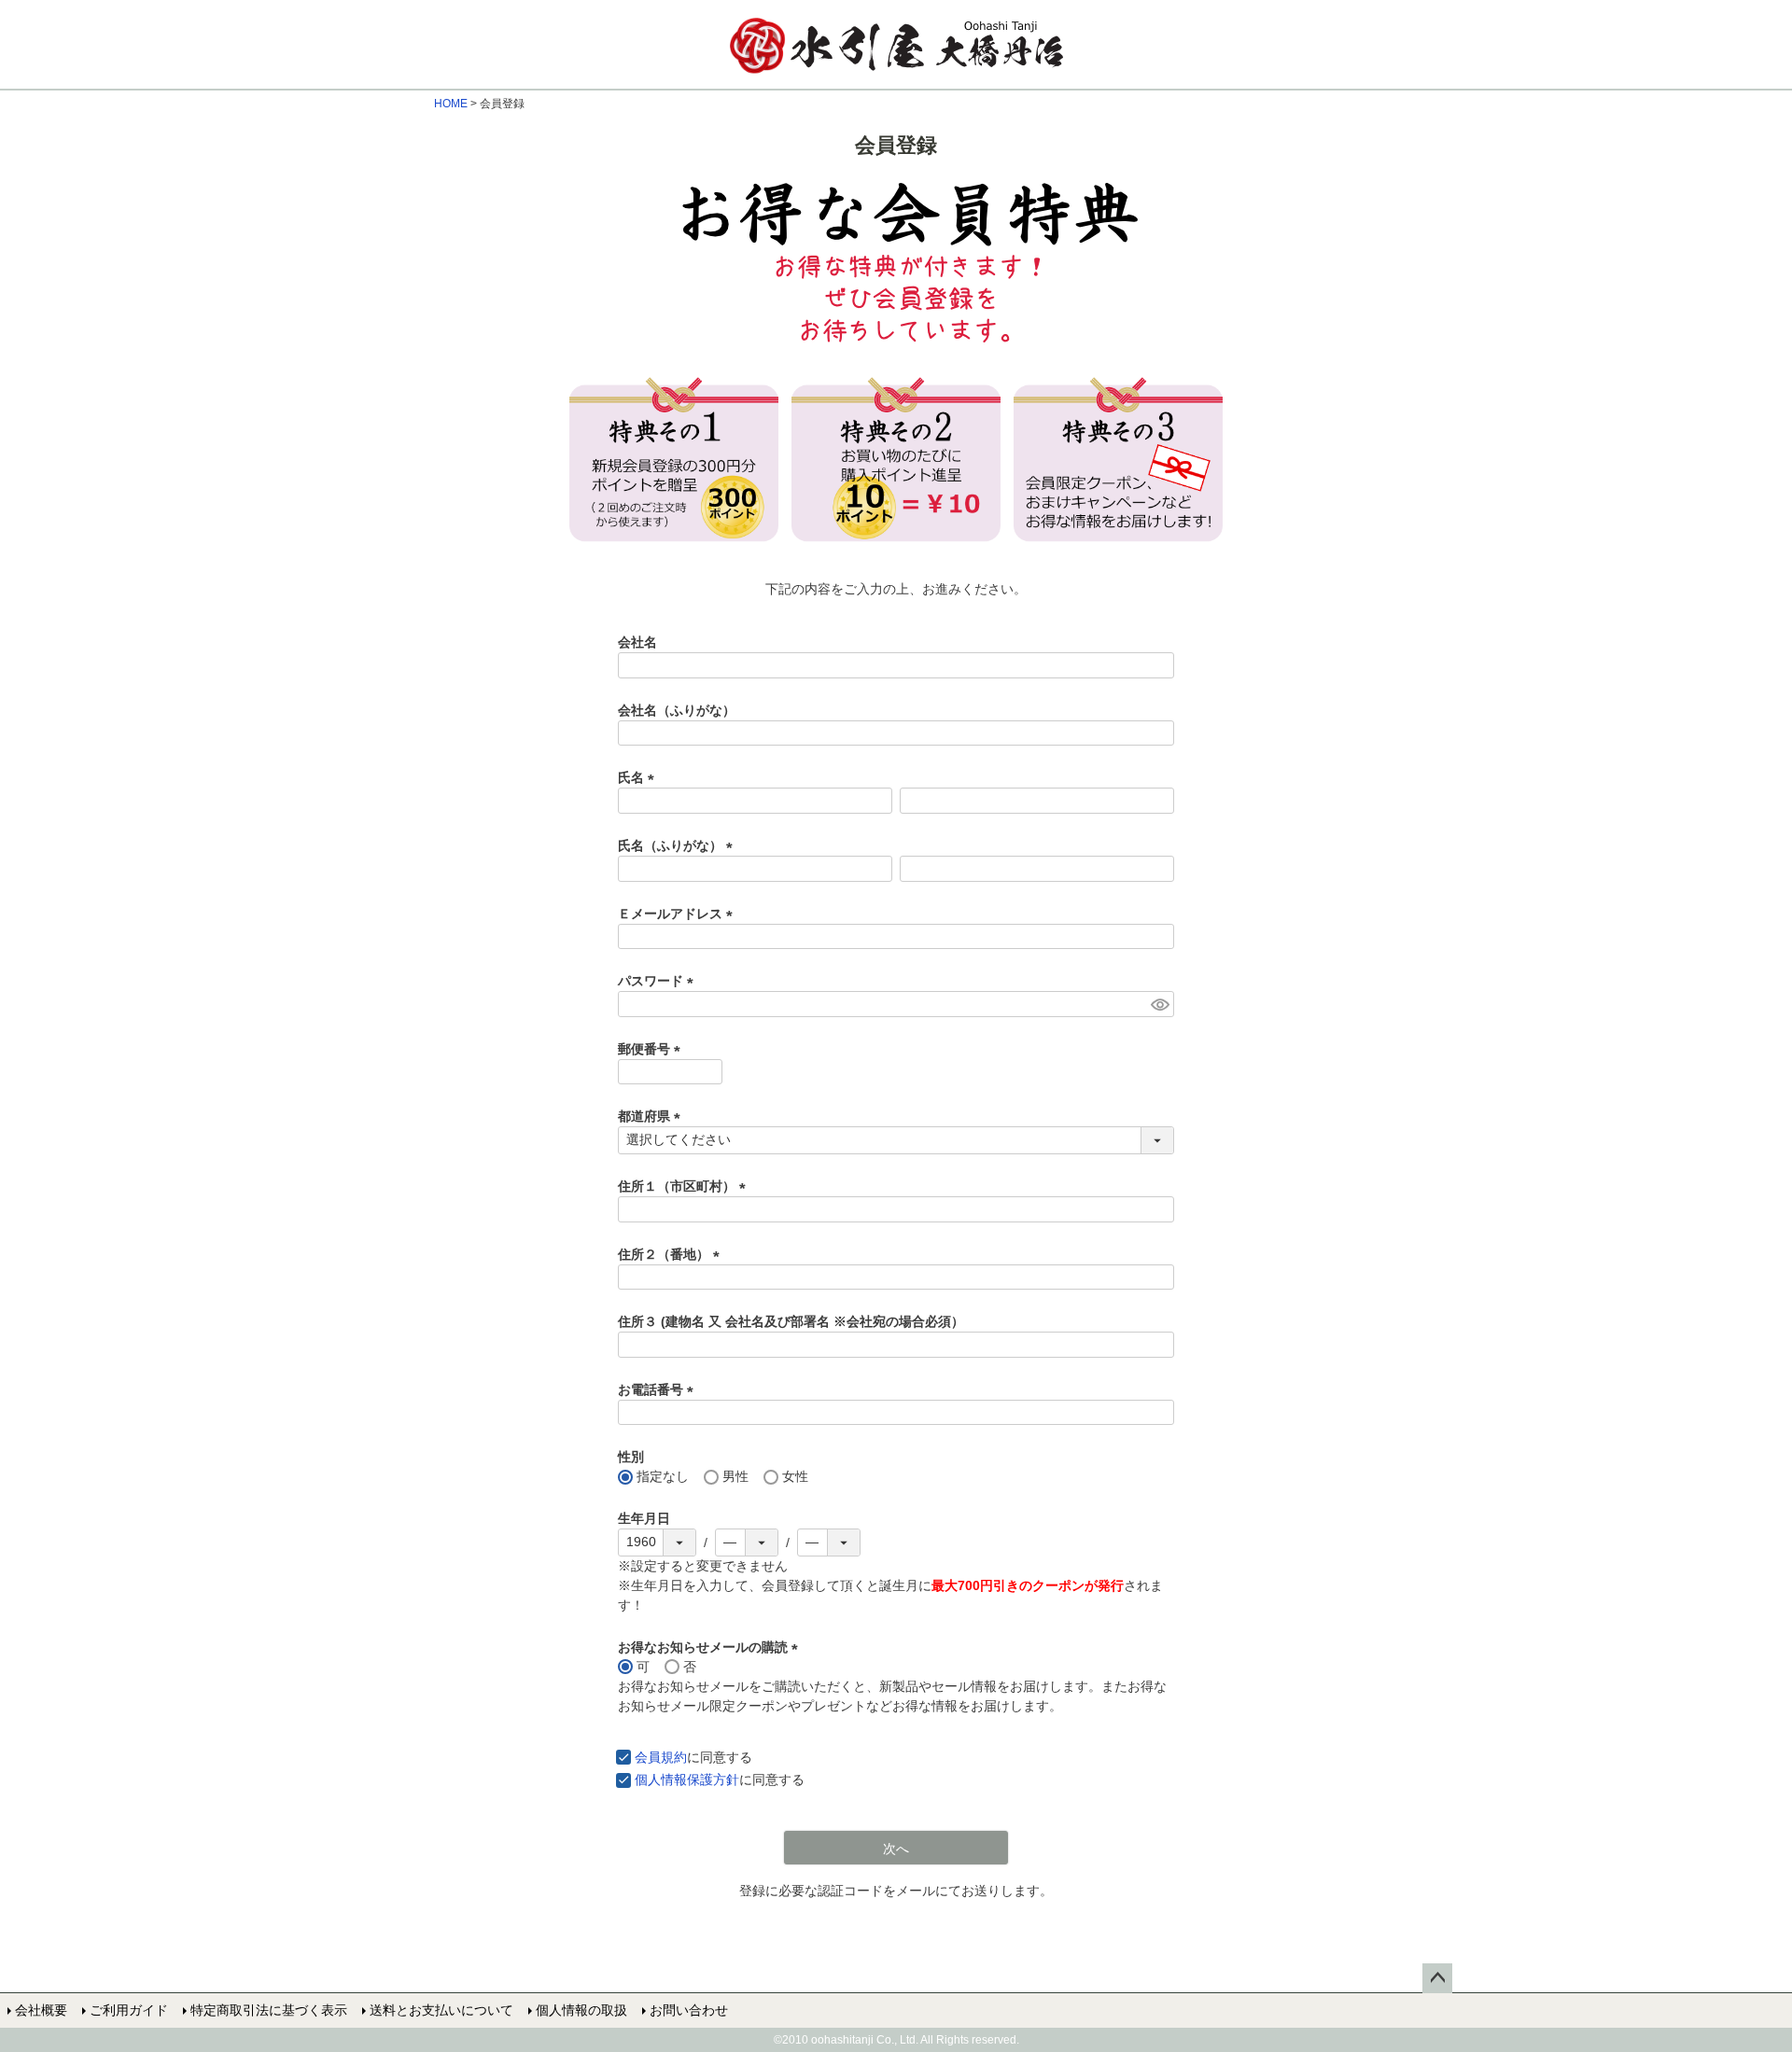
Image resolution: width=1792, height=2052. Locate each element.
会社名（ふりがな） (677, 710)
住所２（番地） (672, 1254)
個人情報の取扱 (581, 2010)
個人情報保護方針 (687, 1780)
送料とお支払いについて (441, 2010)
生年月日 (644, 1518)
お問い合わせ (689, 2010)
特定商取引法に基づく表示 (269, 2010)
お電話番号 (659, 1389)
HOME (451, 104)
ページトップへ (1437, 1978)
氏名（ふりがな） (679, 845)
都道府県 (652, 1116)
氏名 (639, 777)
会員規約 (661, 1757)
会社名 (637, 642)
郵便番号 (652, 1049)
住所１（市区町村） (685, 1186)
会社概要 (41, 2010)
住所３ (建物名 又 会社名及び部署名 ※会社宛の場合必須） (791, 1321)
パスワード (659, 981)
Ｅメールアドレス (679, 914)
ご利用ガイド (129, 2010)
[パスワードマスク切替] (1160, 1004)
